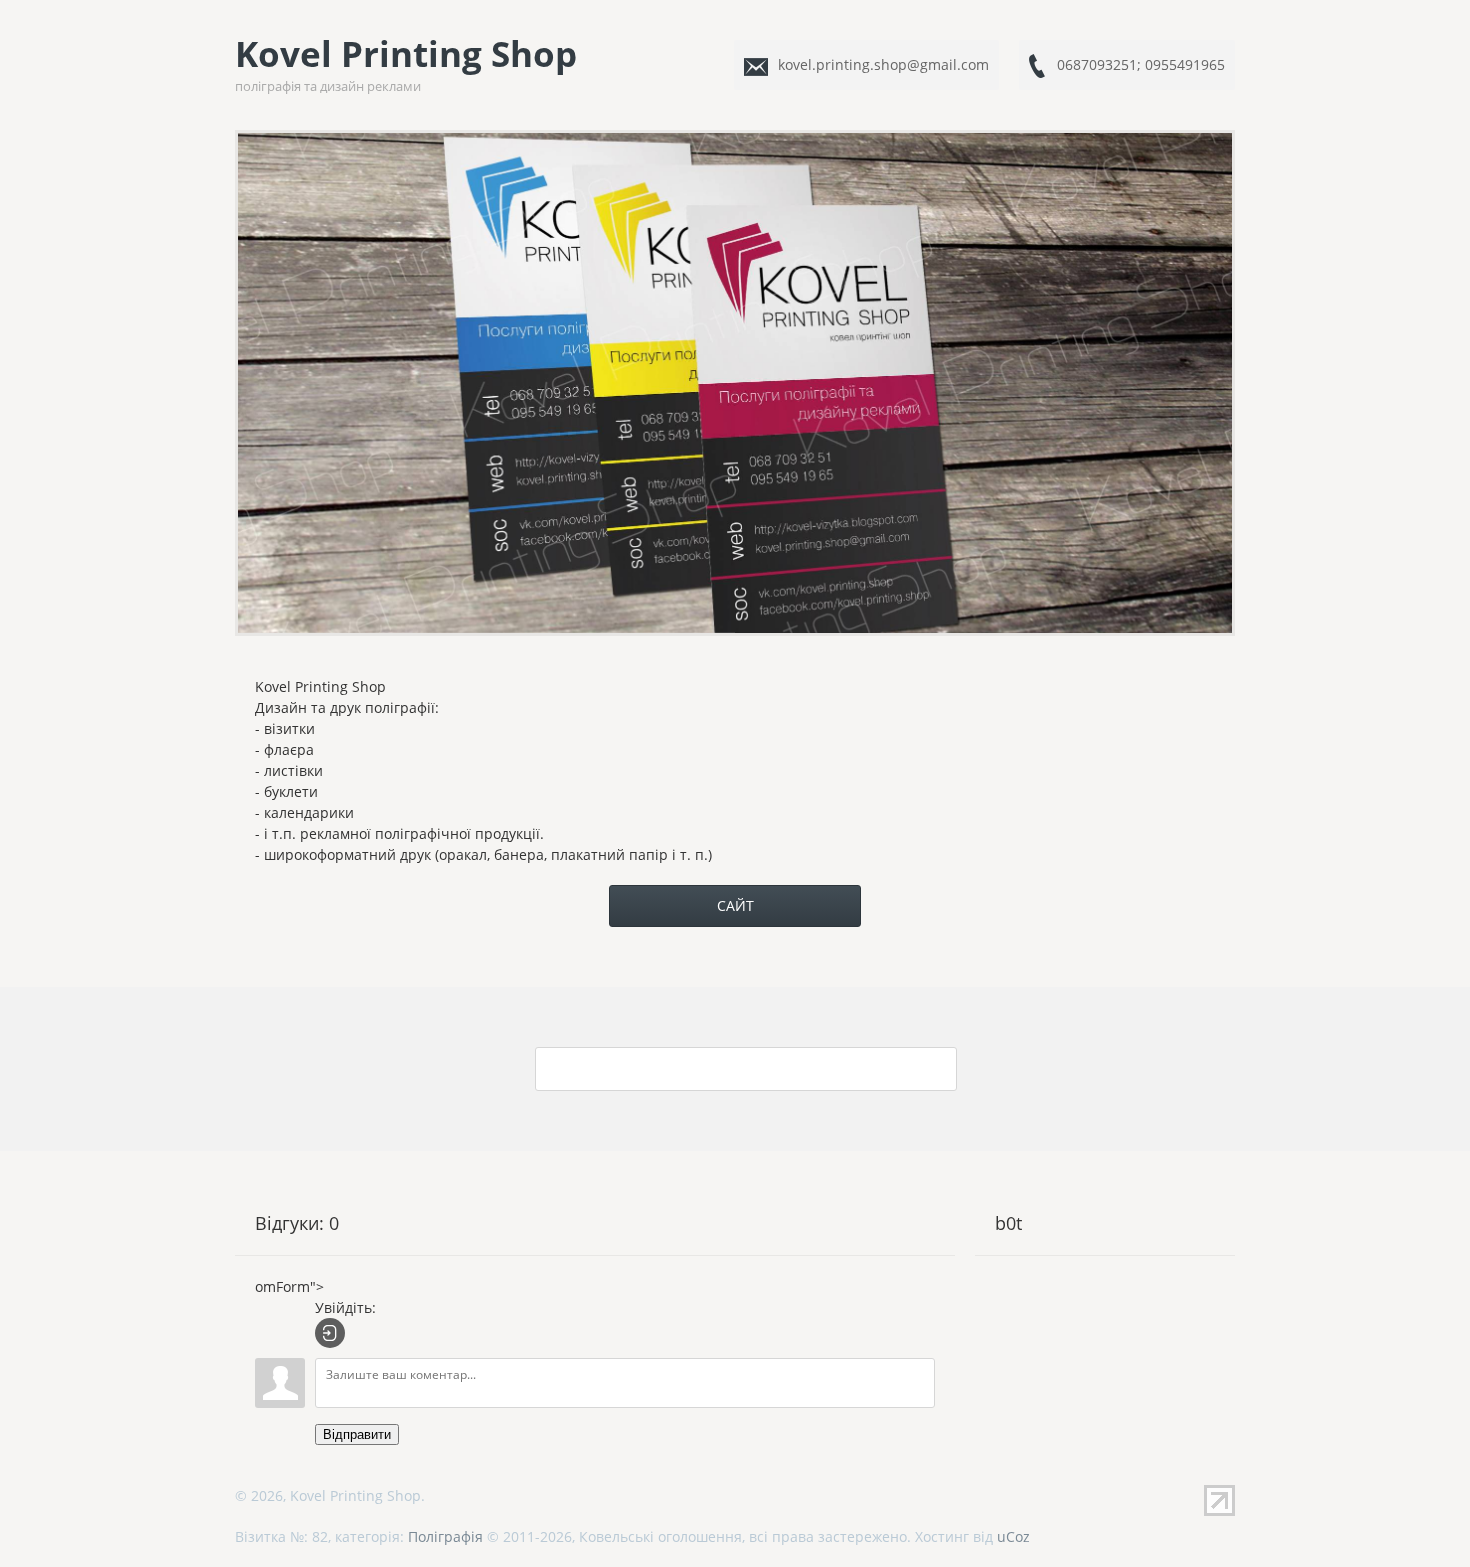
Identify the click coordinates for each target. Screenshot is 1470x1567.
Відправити (357, 1434)
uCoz (1013, 1536)
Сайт (735, 905)
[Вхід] (330, 1333)
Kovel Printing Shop (406, 62)
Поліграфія (445, 1536)
